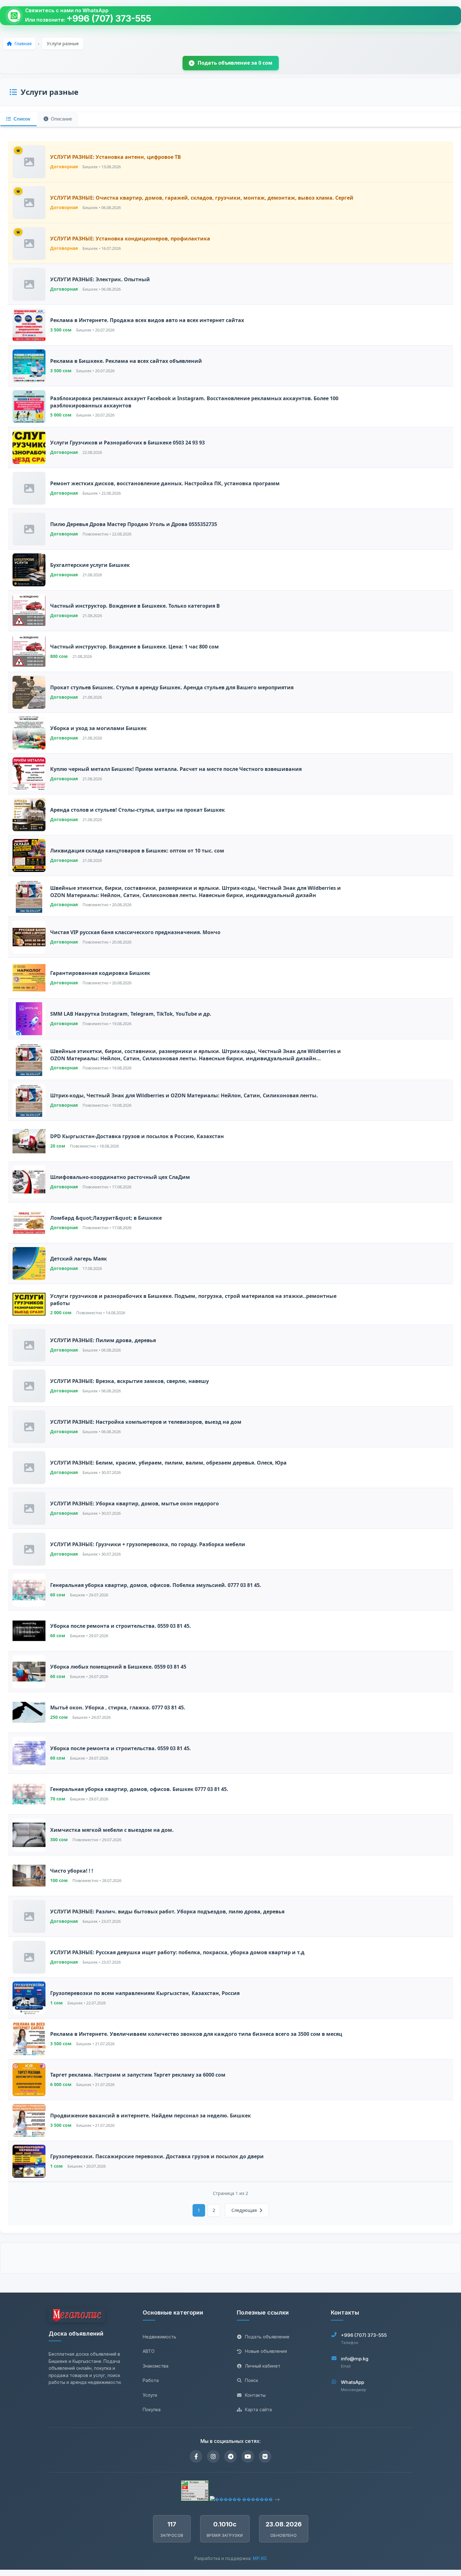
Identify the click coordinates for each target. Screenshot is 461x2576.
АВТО (149, 2351)
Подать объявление (267, 2337)
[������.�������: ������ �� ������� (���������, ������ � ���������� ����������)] (241, 2499)
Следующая (244, 2210)
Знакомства (156, 2366)
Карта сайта (258, 2409)
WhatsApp (352, 2382)
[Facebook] (196, 2456)
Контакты (255, 2395)
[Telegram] (230, 2456)
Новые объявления (266, 2351)
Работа (151, 2380)
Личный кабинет (263, 2366)
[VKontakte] (265, 2456)
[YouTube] (248, 2456)
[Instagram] (213, 2456)
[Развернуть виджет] (452, 16)
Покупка (152, 2409)
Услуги (150, 2395)
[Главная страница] (77, 2316)
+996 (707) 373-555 (109, 19)
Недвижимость (159, 2337)
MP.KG (260, 2558)
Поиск (252, 2380)
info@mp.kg (355, 2359)
